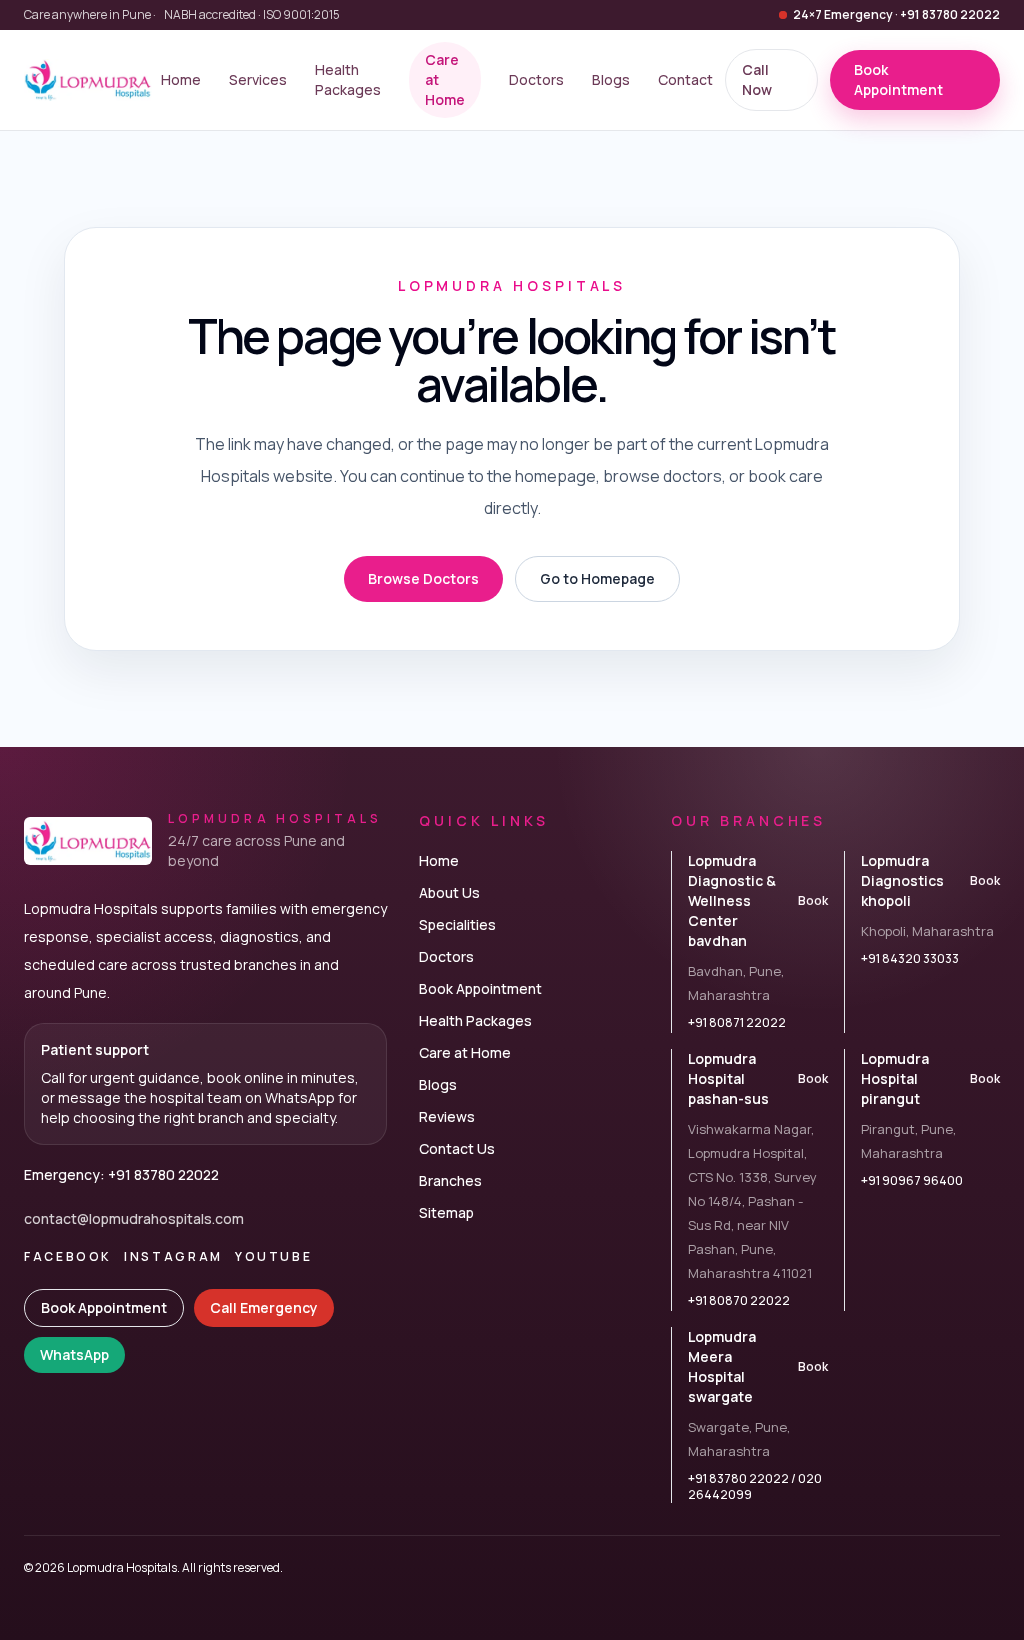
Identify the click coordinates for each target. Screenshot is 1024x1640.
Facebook (68, 1257)
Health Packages (348, 79)
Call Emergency (264, 1307)
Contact (685, 79)
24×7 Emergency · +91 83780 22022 (896, 14)
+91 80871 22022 (737, 1023)
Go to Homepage (597, 578)
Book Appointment (104, 1307)
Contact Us (457, 1148)
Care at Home (445, 79)
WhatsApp (74, 1354)
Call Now (757, 79)
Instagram (173, 1257)
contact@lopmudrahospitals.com (134, 1218)
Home (181, 79)
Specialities (457, 924)
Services (258, 79)
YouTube (273, 1257)
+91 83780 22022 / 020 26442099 (755, 1487)
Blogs (611, 79)
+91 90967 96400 (912, 1181)
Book (813, 901)
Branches (450, 1180)
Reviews (447, 1116)
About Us (449, 892)
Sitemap (446, 1212)
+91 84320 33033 (910, 959)
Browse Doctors (423, 578)
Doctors (536, 79)
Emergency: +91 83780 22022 (121, 1174)
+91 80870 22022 (739, 1301)
